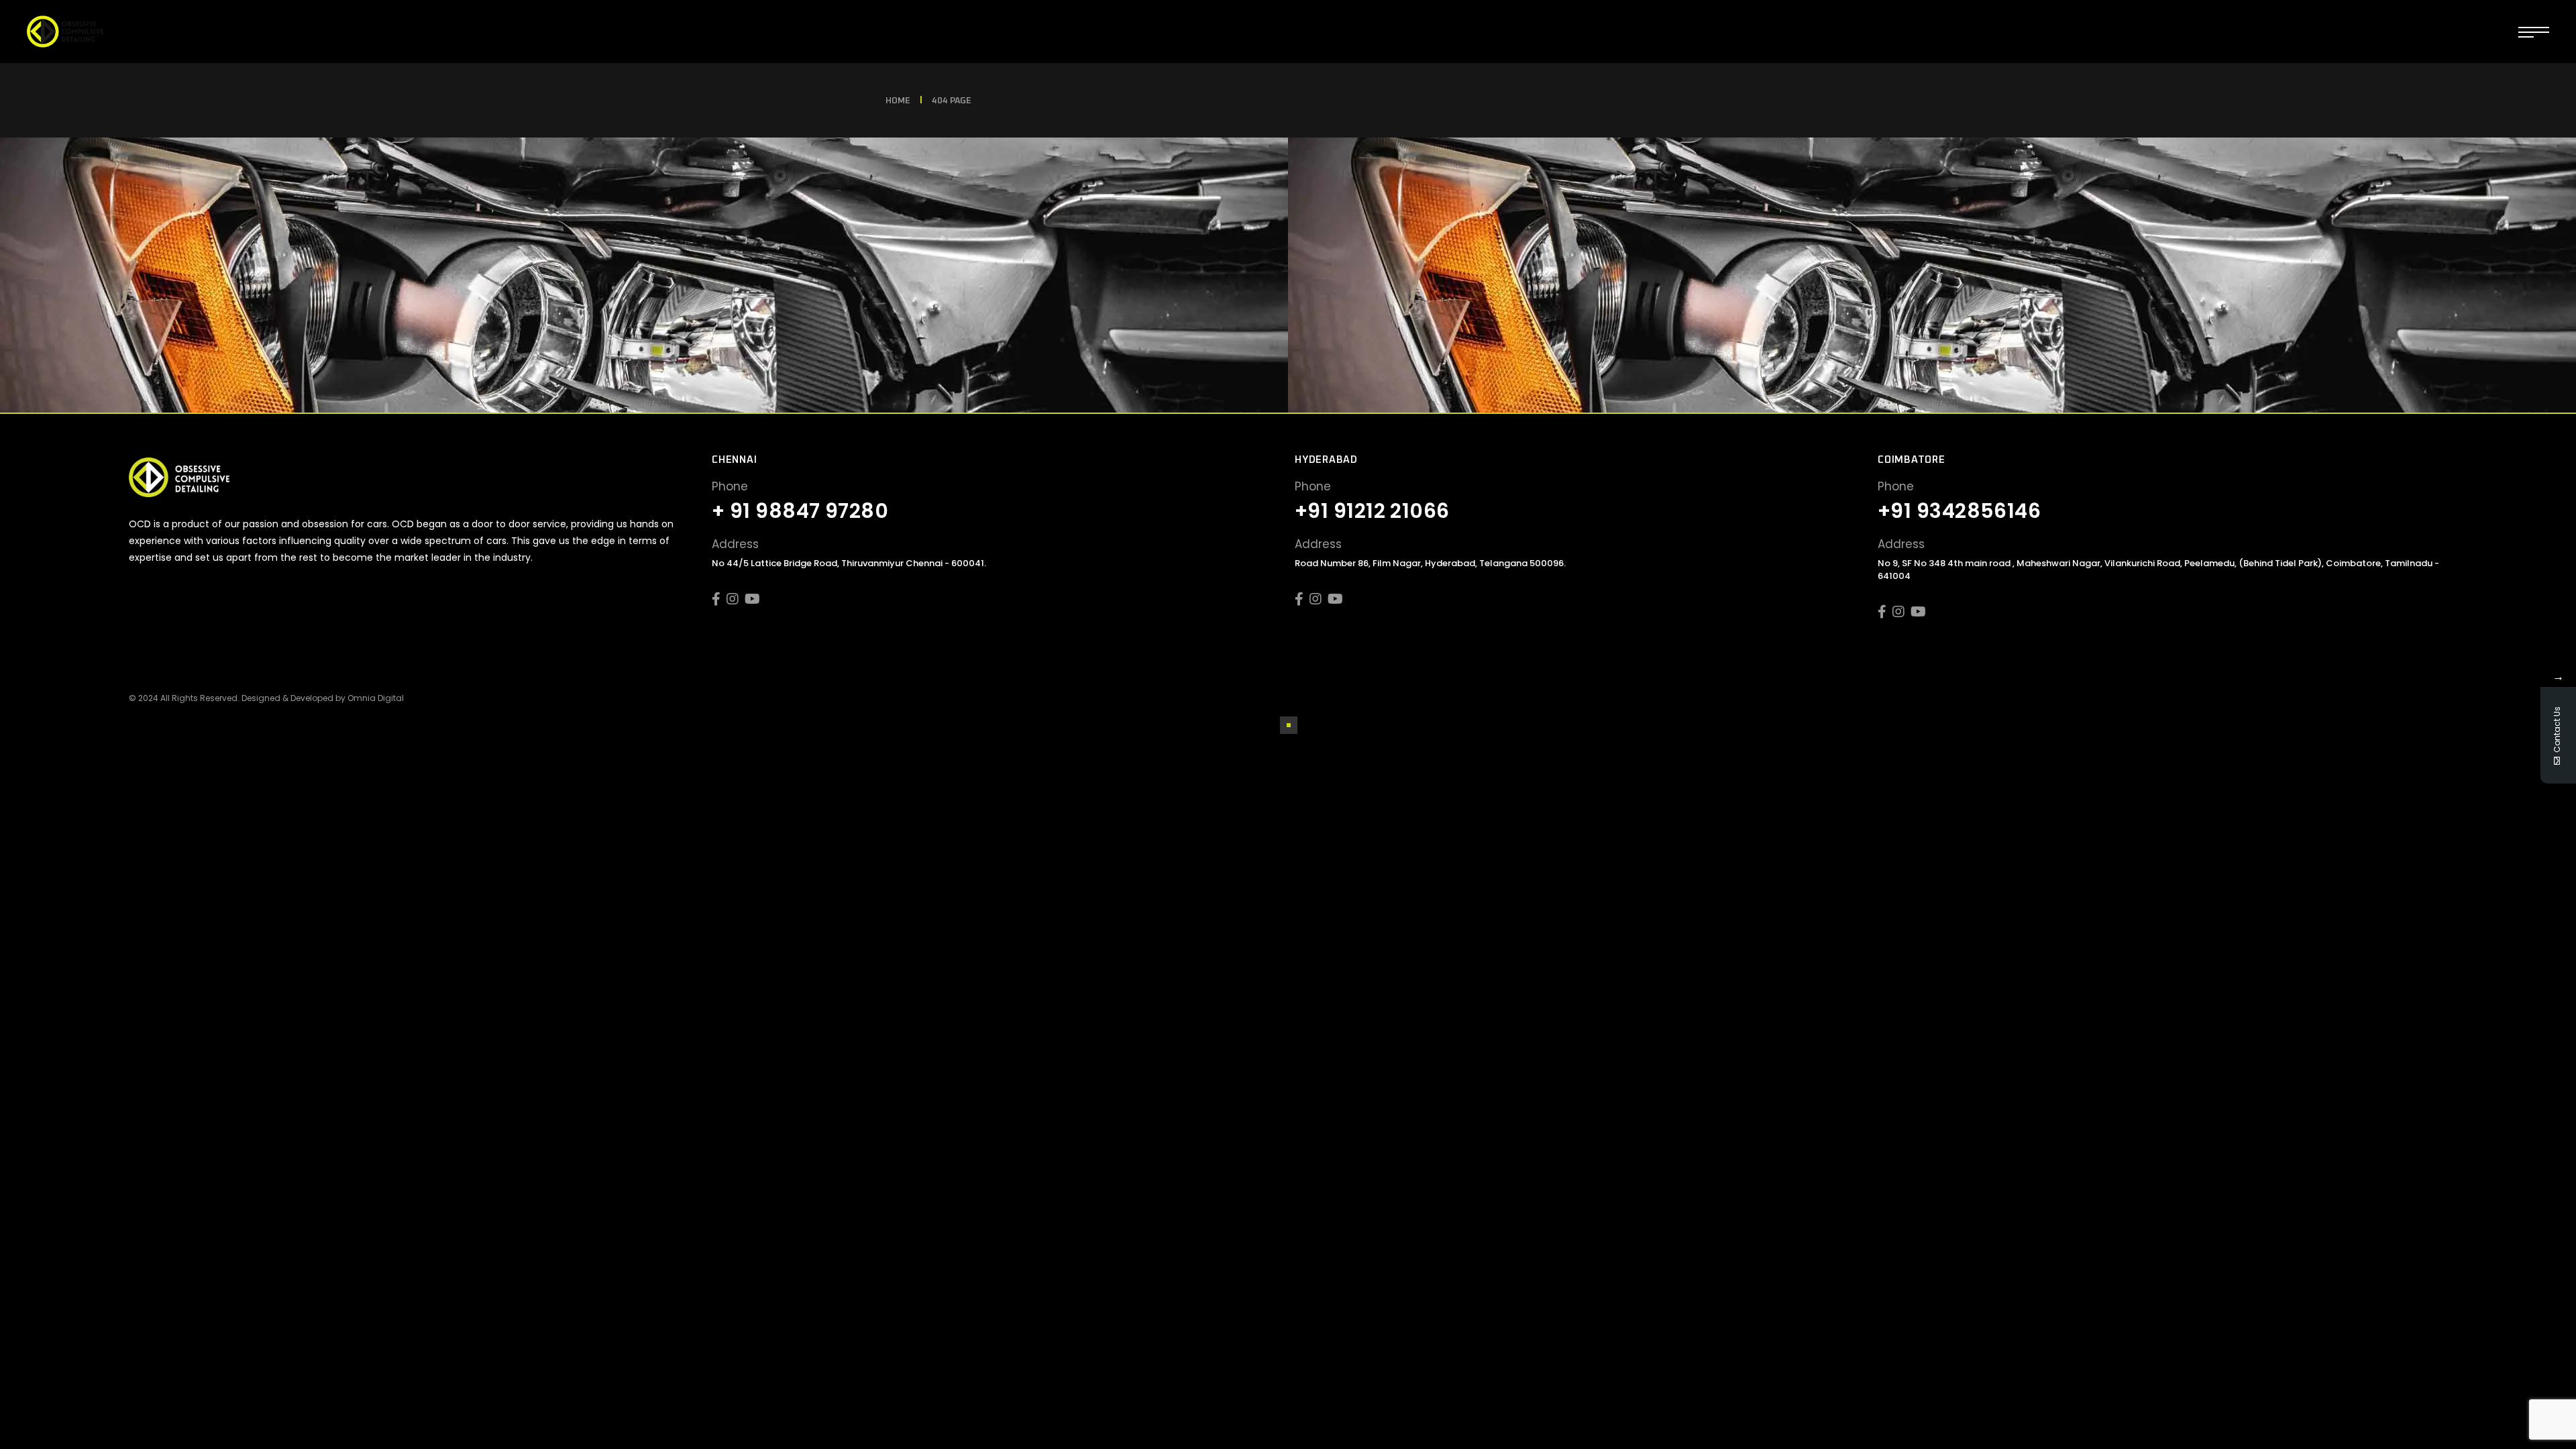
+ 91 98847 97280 (800, 511)
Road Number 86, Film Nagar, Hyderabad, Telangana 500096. (1430, 563)
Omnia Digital (376, 698)
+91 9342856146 (1959, 511)
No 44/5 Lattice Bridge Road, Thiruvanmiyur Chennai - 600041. (849, 563)
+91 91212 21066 (1372, 511)
